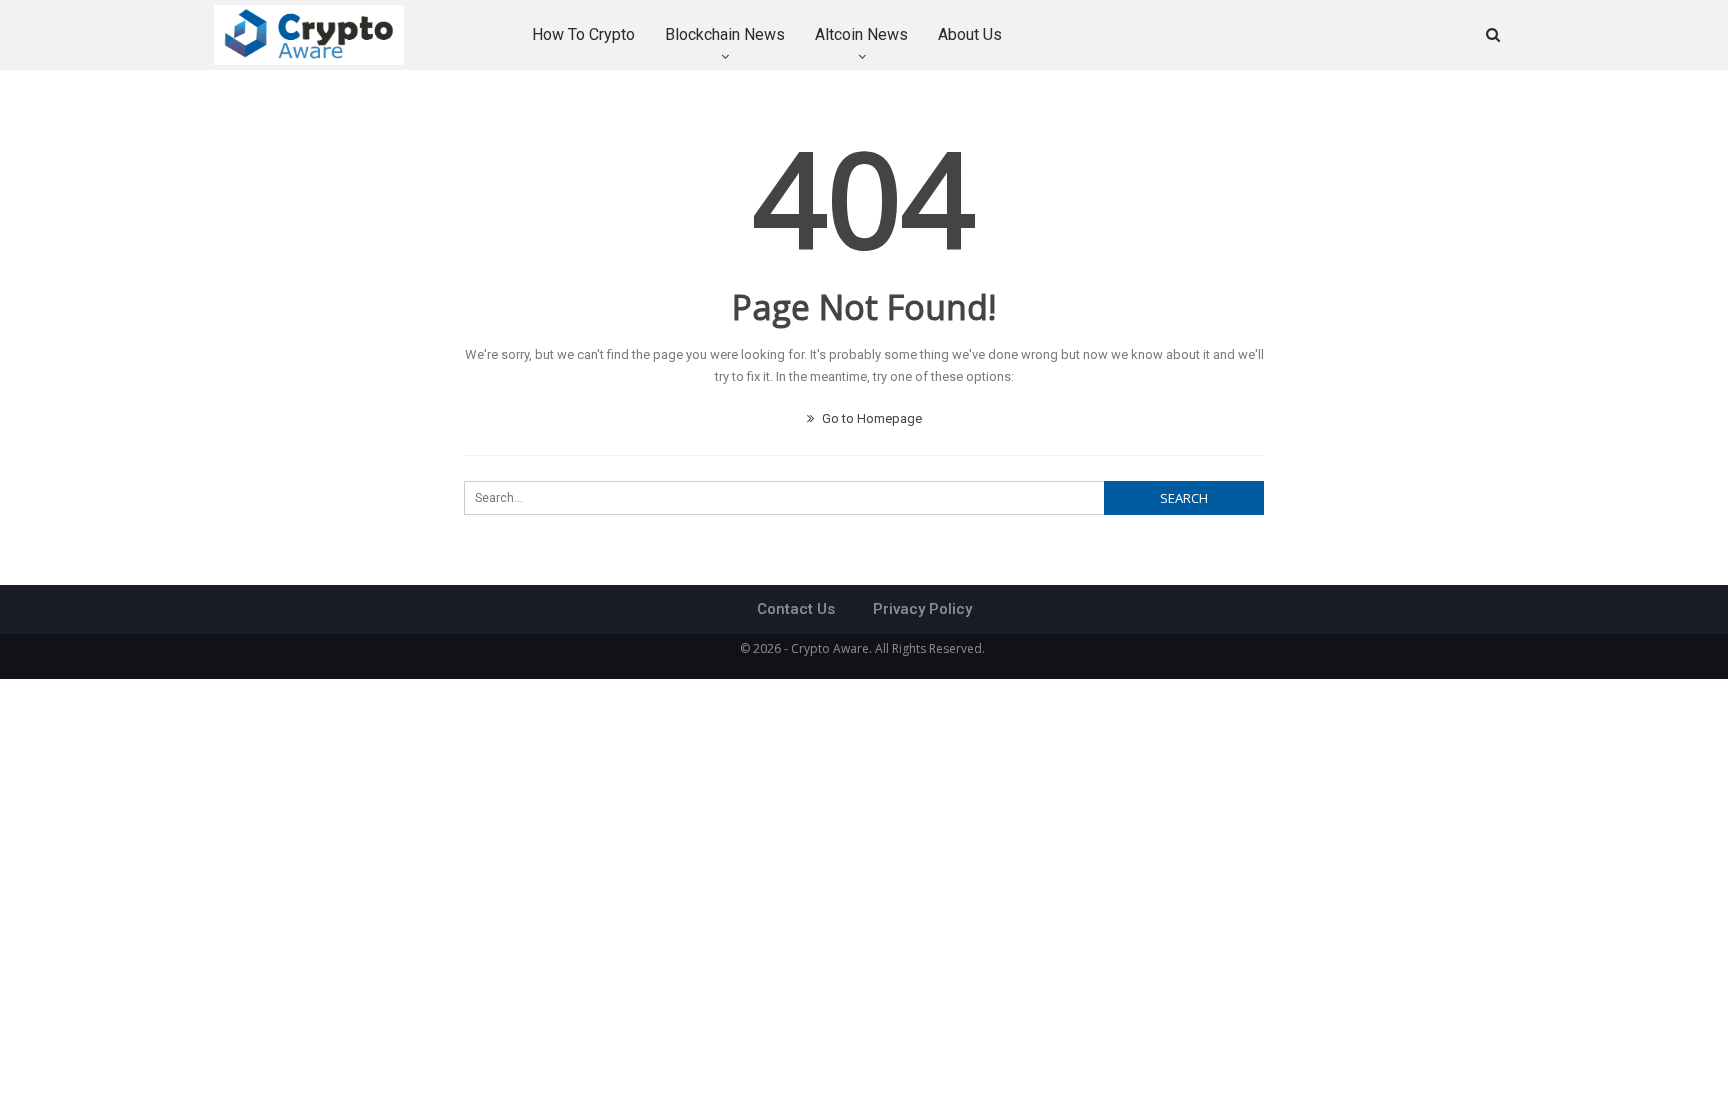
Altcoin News (861, 34)
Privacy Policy (922, 609)
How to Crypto (583, 34)
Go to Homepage (870, 418)
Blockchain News (725, 34)
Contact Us (796, 609)
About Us (970, 34)
